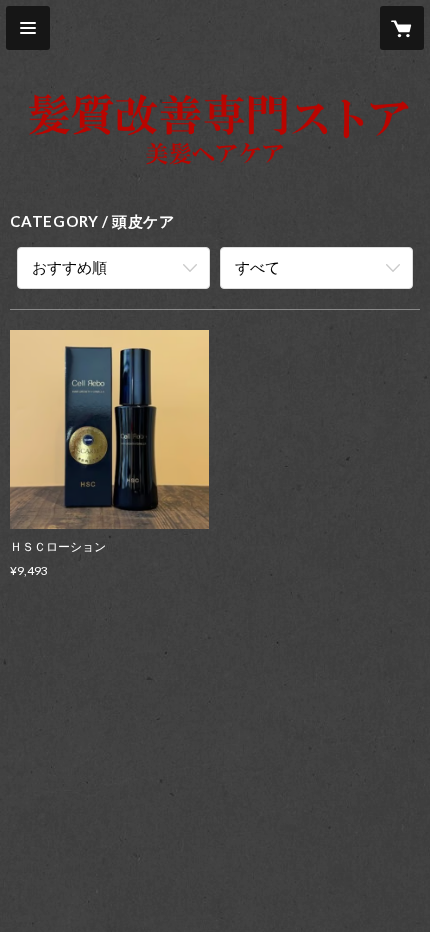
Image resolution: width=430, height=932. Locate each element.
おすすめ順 (69, 267)
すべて (257, 267)
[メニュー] (28, 28)
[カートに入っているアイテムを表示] (402, 28)
